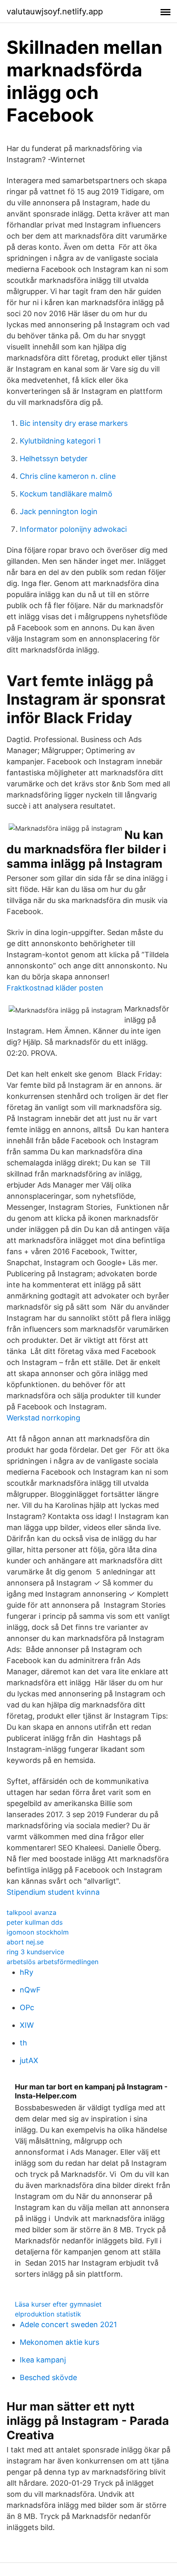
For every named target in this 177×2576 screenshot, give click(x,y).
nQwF (30, 1990)
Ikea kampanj (43, 2360)
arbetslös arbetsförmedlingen (52, 1962)
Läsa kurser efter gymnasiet (58, 2304)
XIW (27, 2025)
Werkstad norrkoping (43, 1418)
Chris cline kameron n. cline (68, 476)
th (23, 2043)
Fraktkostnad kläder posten (55, 988)
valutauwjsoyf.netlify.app (55, 11)
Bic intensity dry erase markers (74, 423)
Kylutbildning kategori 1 (60, 441)
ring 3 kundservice (35, 1952)
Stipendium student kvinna (53, 1892)
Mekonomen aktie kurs (59, 2342)
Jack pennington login (59, 511)
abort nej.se (25, 1942)
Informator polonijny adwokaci (73, 529)
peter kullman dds (35, 1922)
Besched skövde (48, 2377)
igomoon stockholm (38, 1932)
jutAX (29, 2060)
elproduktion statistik (48, 2314)
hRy (27, 1972)
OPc (27, 2007)
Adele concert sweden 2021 (68, 2324)
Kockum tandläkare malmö (66, 494)
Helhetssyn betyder (54, 458)
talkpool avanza (31, 1912)
